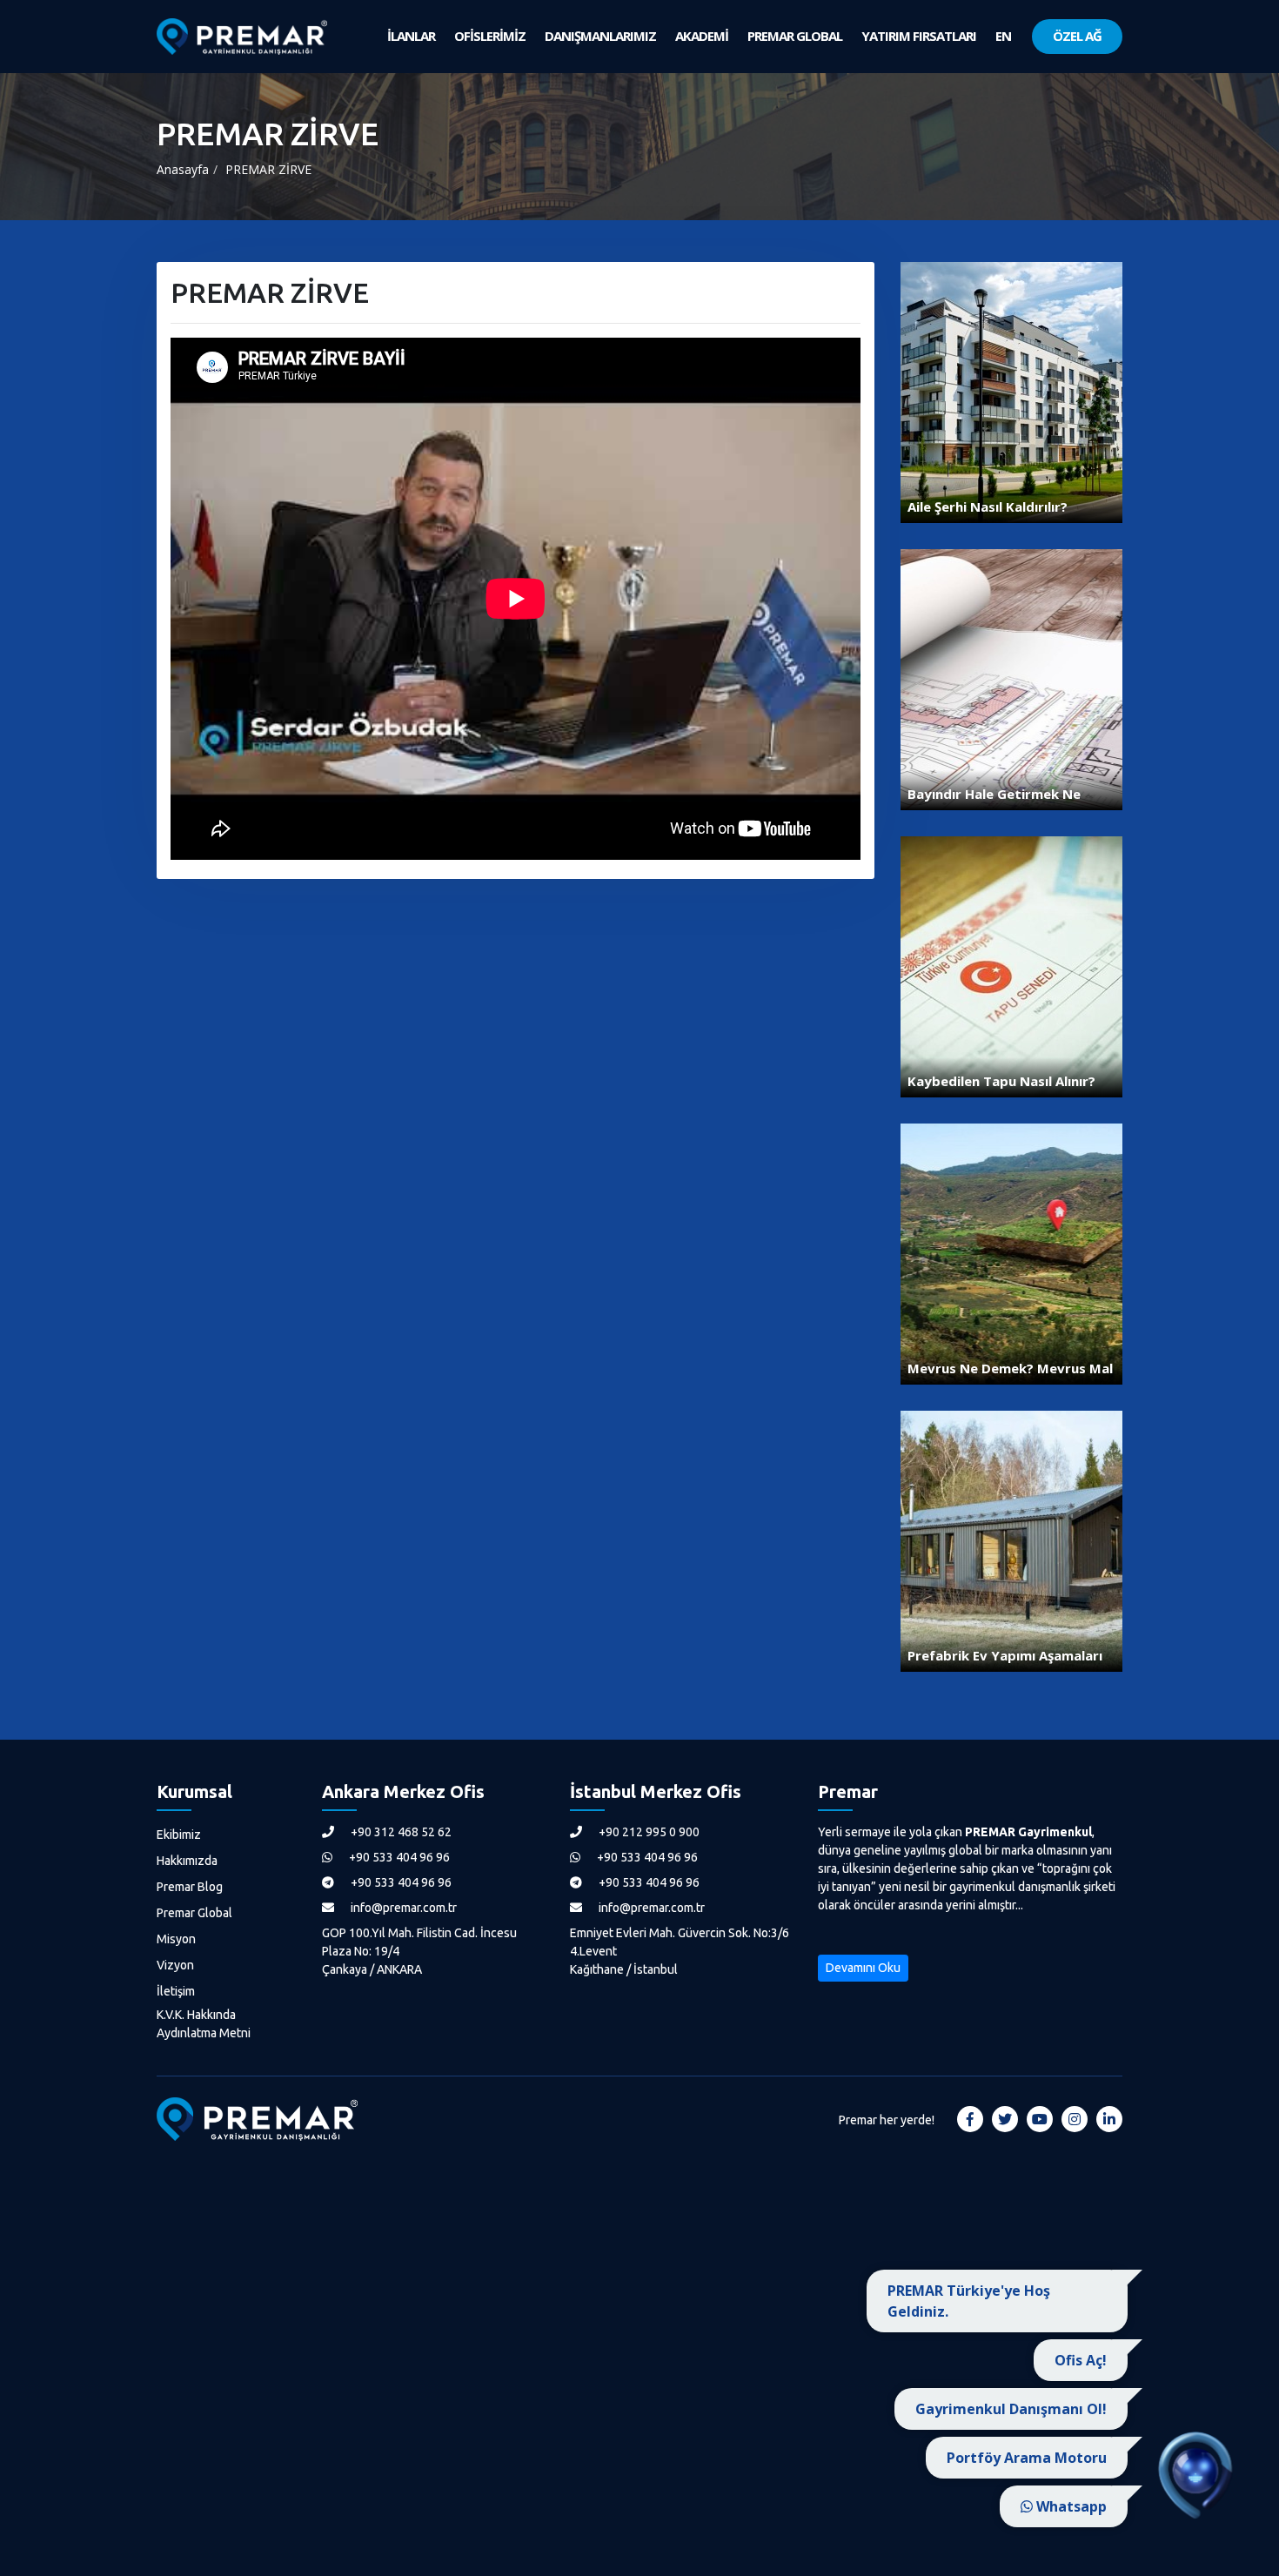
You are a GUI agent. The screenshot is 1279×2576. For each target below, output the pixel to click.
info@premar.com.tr (402, 1908)
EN (1003, 36)
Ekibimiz (179, 1835)
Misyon (176, 1939)
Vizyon (175, 1965)
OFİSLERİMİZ (490, 36)
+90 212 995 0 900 (648, 1832)
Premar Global (194, 1913)
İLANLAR (411, 36)
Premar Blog (190, 1887)
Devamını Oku (863, 1968)
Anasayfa (183, 169)
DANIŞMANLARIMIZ (600, 36)
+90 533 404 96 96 (398, 1857)
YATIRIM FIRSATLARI (919, 36)
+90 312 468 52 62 (400, 1832)
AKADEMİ (702, 36)
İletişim (176, 1991)
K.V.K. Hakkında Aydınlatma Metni (204, 2024)
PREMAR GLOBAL (795, 36)
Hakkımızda (187, 1861)
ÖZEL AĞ (1077, 36)
